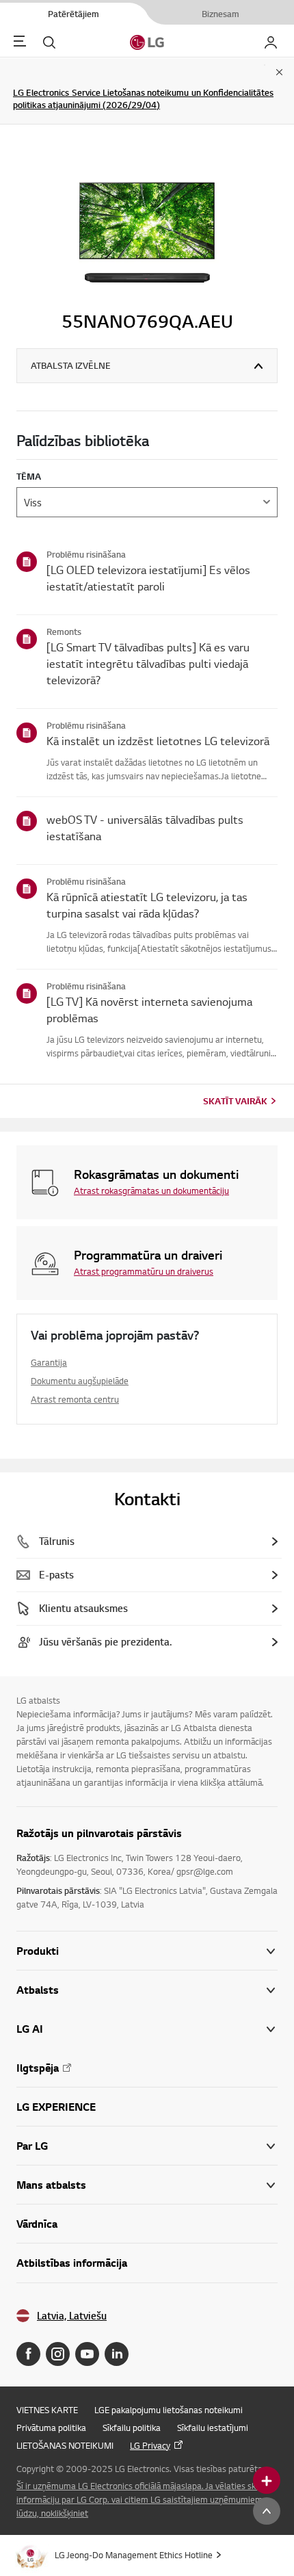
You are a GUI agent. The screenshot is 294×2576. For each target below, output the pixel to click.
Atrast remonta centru (75, 1399)
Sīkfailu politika (132, 2428)
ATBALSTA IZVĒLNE (71, 365)
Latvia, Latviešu (72, 2316)
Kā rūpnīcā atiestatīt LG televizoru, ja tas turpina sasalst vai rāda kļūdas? (147, 905)
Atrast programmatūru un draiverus (144, 1271)
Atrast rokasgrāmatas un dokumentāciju (151, 1191)
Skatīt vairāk (235, 1101)
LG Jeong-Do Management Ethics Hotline (134, 2555)
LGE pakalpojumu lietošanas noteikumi (169, 2410)
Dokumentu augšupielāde (80, 1381)
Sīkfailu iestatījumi (213, 2428)
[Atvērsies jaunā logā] (28, 2354)
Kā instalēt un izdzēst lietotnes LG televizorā (158, 741)
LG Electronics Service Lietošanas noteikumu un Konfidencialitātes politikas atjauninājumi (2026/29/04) (143, 99)
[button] (147, 1990)
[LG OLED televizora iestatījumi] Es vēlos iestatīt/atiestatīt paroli (148, 578)
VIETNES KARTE (47, 2410)
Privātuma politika (51, 2428)
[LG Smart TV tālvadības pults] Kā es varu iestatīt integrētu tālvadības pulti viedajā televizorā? (148, 663)
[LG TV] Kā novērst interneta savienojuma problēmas (149, 1010)
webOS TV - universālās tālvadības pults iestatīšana (145, 828)
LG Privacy (150, 2445)
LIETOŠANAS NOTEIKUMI (65, 2445)
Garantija (49, 1362)
